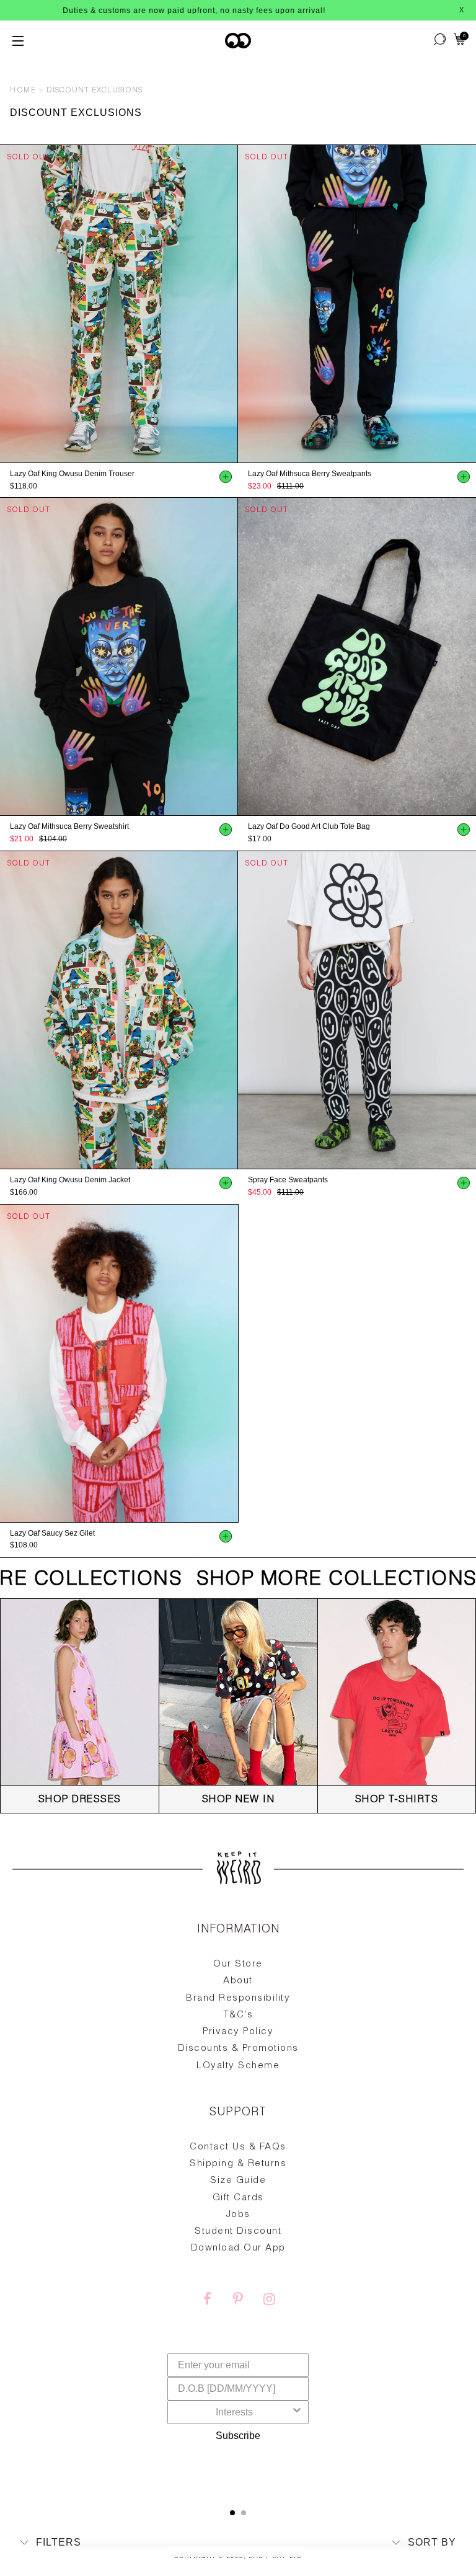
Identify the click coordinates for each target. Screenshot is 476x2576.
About (238, 1981)
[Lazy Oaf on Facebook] (207, 2301)
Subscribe (238, 2436)
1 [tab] (232, 2513)
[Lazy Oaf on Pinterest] (238, 2301)
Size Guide (238, 2181)
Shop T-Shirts (397, 1800)
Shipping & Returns (238, 2164)
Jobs (238, 2215)
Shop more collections (314, 1580)
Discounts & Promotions (238, 2049)
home (23, 91)
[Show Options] (297, 2412)
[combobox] (234, 2412)
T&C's (238, 2015)
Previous (6, 304)
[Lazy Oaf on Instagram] (269, 2301)
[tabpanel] (238, 2202)
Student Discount (238, 2232)
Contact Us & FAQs (238, 2147)
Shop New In (239, 1800)
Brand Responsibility (238, 1998)
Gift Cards (238, 2198)
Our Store (238, 1964)
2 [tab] (244, 2513)
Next (232, 304)
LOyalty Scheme (238, 2066)
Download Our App (238, 2248)
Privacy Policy (238, 2032)
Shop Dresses (80, 1800)
